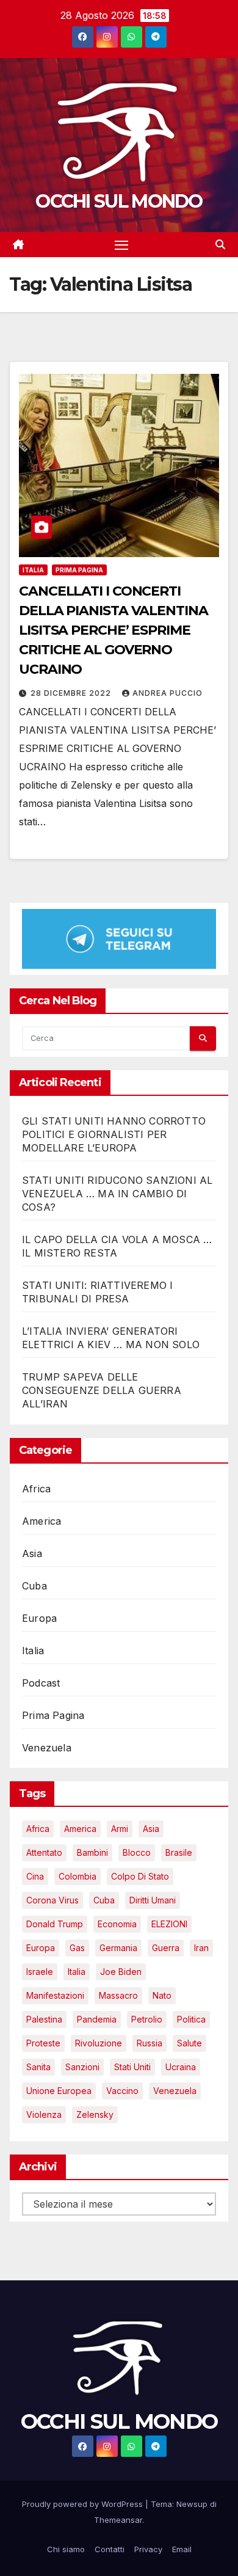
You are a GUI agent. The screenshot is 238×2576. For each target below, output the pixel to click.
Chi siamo (66, 2549)
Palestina (44, 2019)
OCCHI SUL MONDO (119, 201)
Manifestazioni (55, 1995)
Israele (40, 1972)
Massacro (118, 1995)
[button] (220, 244)
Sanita (38, 2067)
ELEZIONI (169, 1924)
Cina (35, 1876)
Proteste (43, 2043)
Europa (39, 1618)
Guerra (166, 1948)
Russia (150, 2043)
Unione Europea (59, 2091)
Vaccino (122, 2091)
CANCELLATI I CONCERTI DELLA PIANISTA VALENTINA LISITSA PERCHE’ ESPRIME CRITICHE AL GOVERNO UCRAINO (114, 630)
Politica (191, 2019)
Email (182, 2549)
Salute (189, 2043)
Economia (117, 1924)
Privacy (148, 2549)
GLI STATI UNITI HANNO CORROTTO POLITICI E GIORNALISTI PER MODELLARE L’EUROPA (114, 1134)
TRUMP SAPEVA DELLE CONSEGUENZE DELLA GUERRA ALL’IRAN (102, 1390)
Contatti (110, 2549)
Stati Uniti (132, 2067)
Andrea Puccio (168, 693)
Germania (118, 1948)
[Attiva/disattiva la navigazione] (121, 245)
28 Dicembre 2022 (72, 693)
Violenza (44, 2114)
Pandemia (97, 2019)
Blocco (137, 1852)
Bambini (92, 1852)
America (41, 1521)
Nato (162, 1995)
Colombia (78, 1876)
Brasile (179, 1852)
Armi (120, 1829)
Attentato (44, 1852)
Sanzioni (82, 2067)
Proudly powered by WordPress (84, 2504)
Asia (32, 1553)
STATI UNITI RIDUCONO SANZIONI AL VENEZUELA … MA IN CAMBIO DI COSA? (117, 1194)
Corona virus (52, 1900)
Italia (33, 570)
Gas (77, 1948)
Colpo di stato (140, 1876)
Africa (36, 1489)
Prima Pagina (79, 570)
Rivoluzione (99, 2043)
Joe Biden (121, 1972)
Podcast (41, 1683)
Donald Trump (55, 1924)
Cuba (34, 1586)
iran (201, 1948)
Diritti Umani (153, 1900)
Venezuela (47, 1748)
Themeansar (118, 2520)
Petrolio (147, 2019)
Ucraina (181, 2067)
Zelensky (95, 2114)
